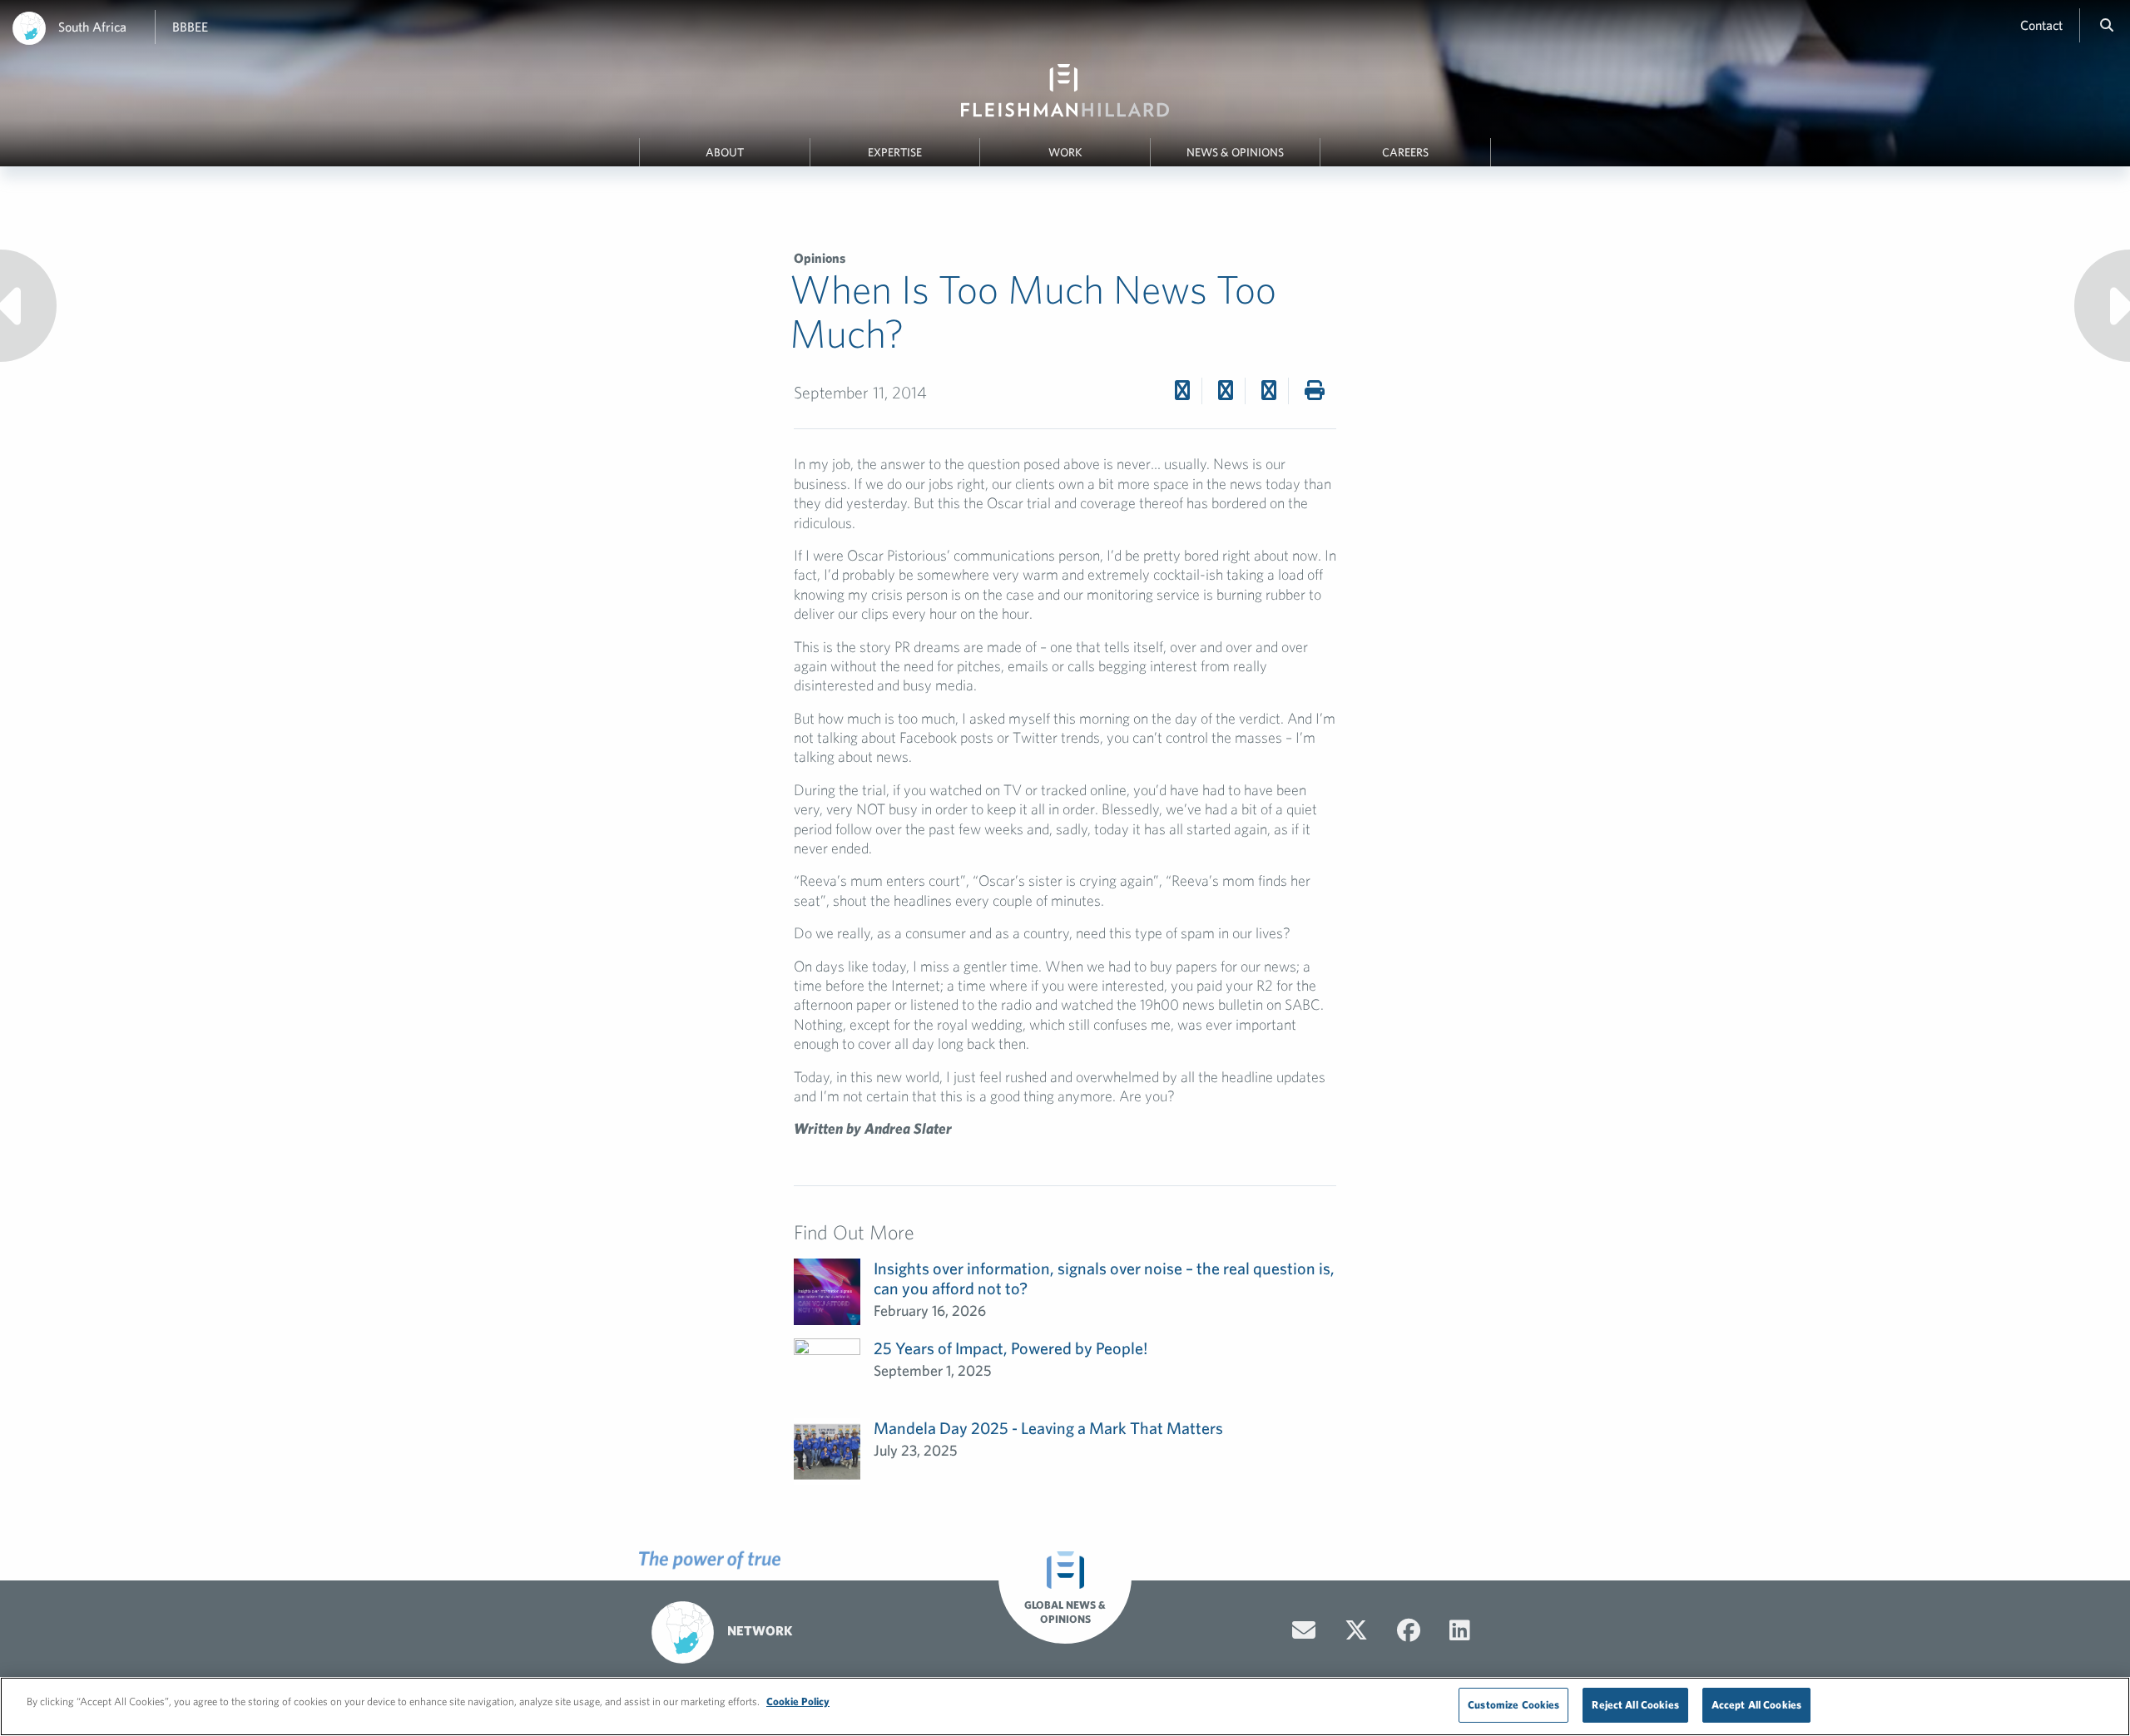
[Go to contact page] (1304, 1630)
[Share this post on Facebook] (1182, 390)
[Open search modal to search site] (2107, 25)
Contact (2041, 25)
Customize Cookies (1513, 1705)
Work (1065, 152)
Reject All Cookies (1635, 1705)
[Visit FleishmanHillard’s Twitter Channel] (1356, 1630)
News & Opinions (1235, 152)
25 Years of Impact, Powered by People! (1011, 1348)
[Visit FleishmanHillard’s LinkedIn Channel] (1460, 1630)
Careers (1405, 152)
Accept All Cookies (1756, 1705)
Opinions (820, 258)
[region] (1065, 1706)
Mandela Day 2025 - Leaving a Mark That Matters (1048, 1428)
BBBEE (190, 27)
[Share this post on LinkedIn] (1269, 390)
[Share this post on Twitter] (1226, 390)
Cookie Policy (798, 1701)
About (725, 152)
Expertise (895, 152)
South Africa (92, 27)
